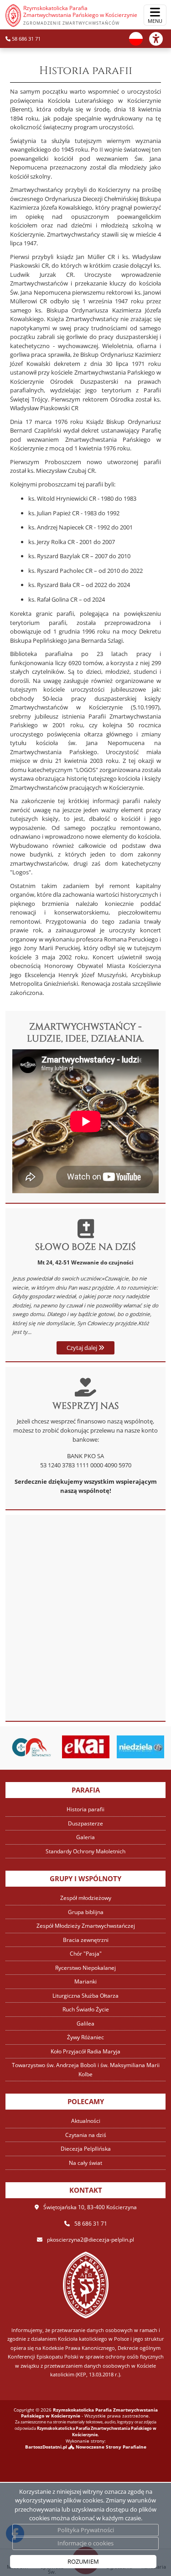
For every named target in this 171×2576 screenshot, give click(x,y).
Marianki (85, 1981)
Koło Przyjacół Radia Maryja (85, 2051)
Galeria (85, 1837)
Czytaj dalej (83, 1348)
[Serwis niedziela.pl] (140, 1747)
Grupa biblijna (86, 1912)
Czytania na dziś (86, 2135)
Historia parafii (86, 71)
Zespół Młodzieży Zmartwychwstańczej (86, 1926)
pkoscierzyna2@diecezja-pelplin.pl (91, 2240)
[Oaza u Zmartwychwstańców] (31, 1747)
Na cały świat (85, 2163)
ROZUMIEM (83, 2561)
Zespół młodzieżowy (86, 1898)
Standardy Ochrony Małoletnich (85, 1851)
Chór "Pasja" (86, 1954)
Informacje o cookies (85, 2543)
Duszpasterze (85, 1823)
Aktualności (86, 2121)
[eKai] (86, 1747)
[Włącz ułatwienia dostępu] (160, 39)
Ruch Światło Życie (86, 2009)
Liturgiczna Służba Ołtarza (85, 1996)
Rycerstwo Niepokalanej (85, 1968)
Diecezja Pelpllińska (86, 2149)
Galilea (85, 2023)
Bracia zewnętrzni (86, 1940)
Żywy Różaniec (85, 2037)
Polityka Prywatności (86, 2530)
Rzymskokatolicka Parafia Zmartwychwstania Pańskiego (80, 15)
